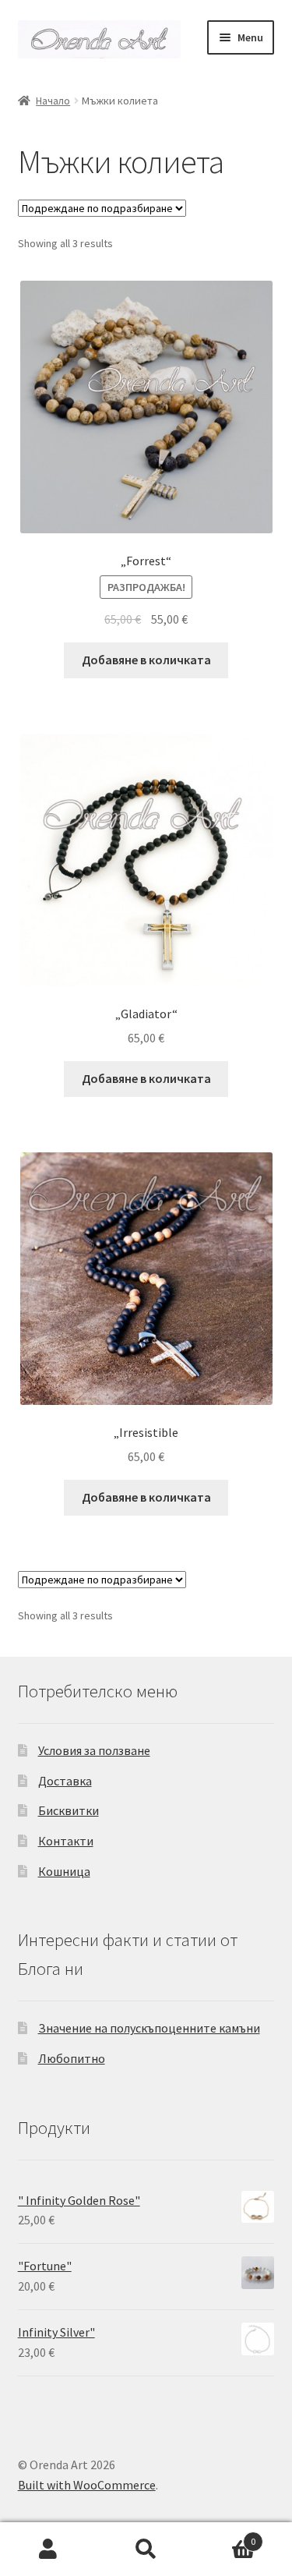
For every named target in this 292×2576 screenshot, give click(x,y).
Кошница (64, 1871)
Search (146, 2549)
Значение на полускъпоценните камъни (149, 2028)
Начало (53, 101)
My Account (49, 2549)
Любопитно (72, 2058)
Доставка (65, 1781)
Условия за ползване (94, 1750)
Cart (225, 2536)
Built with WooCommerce (87, 2485)
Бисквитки (69, 1810)
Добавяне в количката (146, 660)
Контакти (66, 1841)
